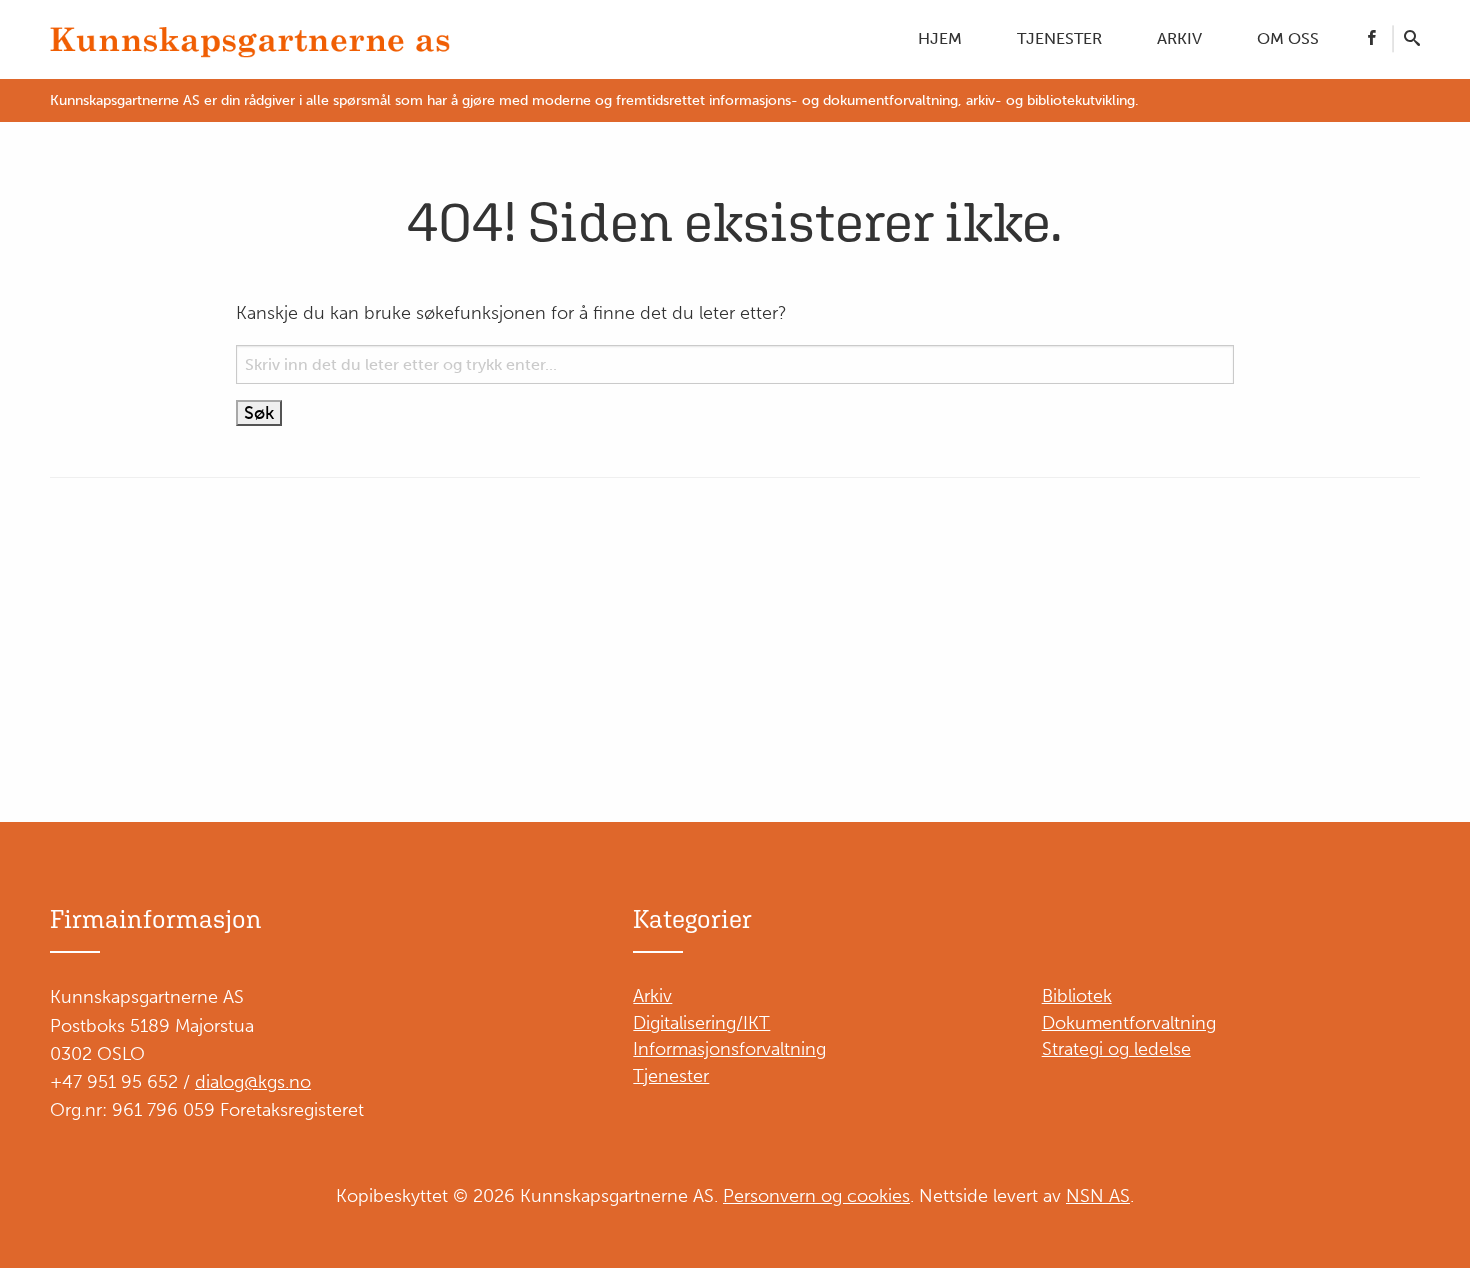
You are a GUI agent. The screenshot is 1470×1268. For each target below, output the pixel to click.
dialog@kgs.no (253, 1082)
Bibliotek (1077, 996)
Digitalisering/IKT (701, 1023)
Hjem (940, 38)
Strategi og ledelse (1116, 1049)
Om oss (1288, 38)
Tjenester (1059, 38)
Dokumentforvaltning (1129, 1023)
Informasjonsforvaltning (729, 1049)
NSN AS (1098, 1196)
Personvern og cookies (816, 1196)
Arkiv (1179, 38)
